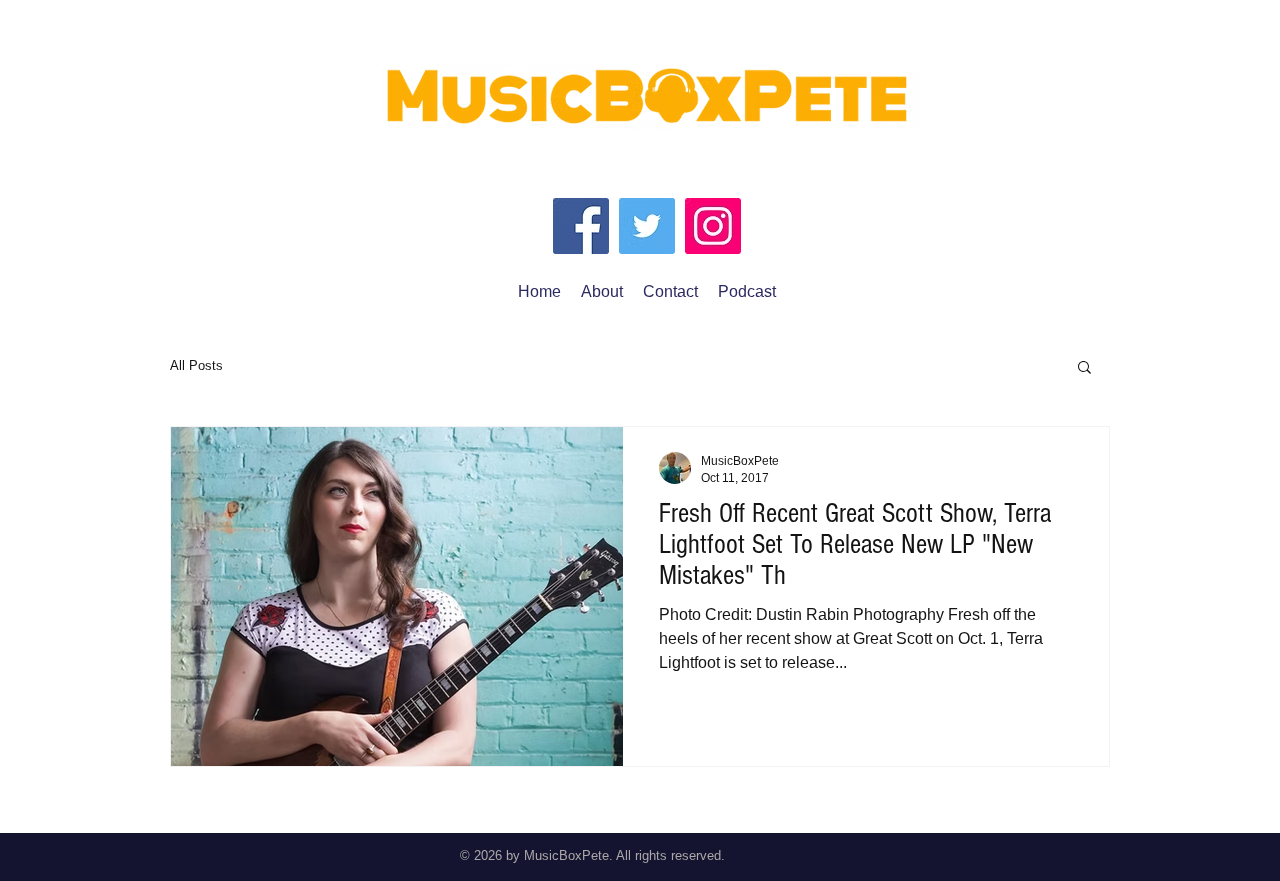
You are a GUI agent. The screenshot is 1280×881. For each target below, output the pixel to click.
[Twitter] (647, 226)
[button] (1084, 368)
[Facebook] (581, 226)
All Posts (196, 365)
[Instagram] (713, 226)
